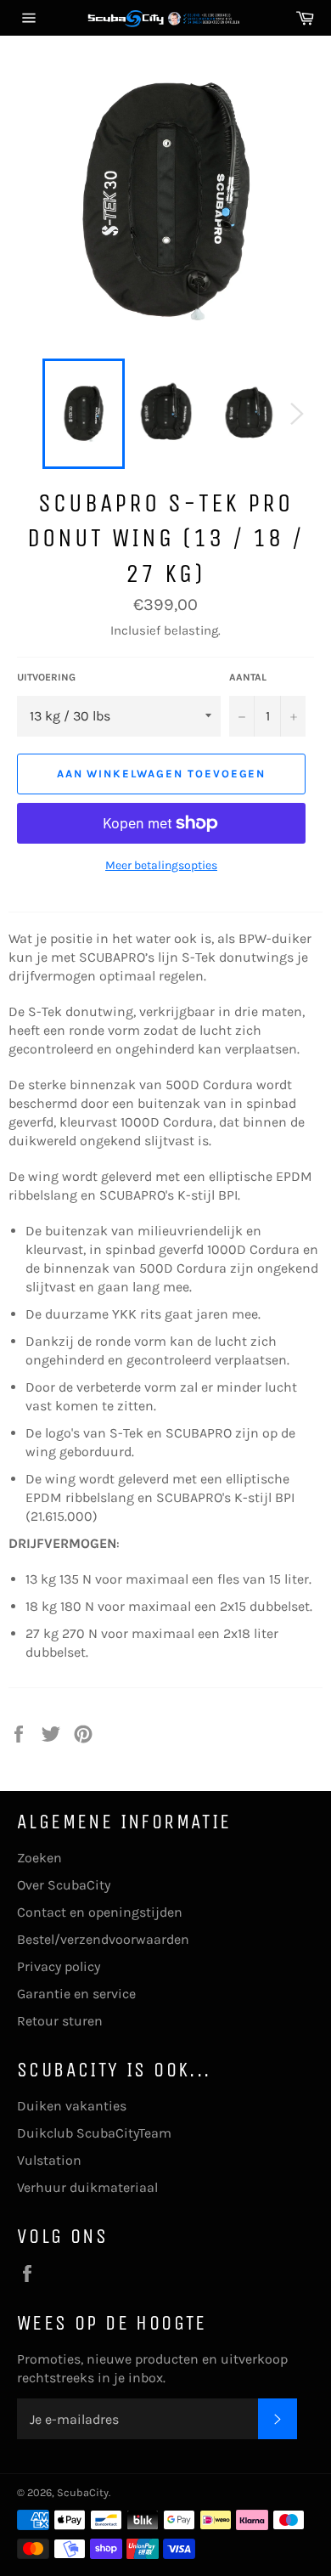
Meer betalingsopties (161, 865)
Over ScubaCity (64, 1885)
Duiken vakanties (72, 2106)
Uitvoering (46, 677)
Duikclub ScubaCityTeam (94, 2133)
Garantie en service (76, 1994)
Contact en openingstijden (100, 1912)
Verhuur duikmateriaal (87, 2187)
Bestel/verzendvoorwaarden (103, 1939)
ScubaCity (83, 2492)
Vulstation (49, 2160)
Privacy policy (59, 1966)
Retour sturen (60, 2021)
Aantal (248, 677)
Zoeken (39, 1858)
